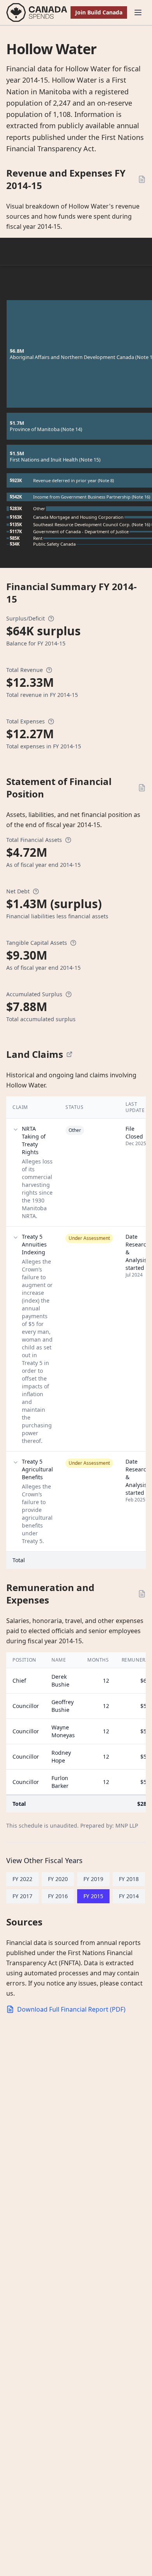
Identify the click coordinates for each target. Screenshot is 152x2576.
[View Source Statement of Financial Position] (142, 788)
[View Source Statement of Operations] (142, 179)
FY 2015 (93, 1896)
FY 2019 (93, 1879)
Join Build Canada (99, 12)
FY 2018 (129, 1879)
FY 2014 (129, 1896)
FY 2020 (58, 1879)
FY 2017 (22, 1896)
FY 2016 (58, 1896)
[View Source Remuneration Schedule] (142, 1594)
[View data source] (69, 1054)
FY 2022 (22, 1879)
